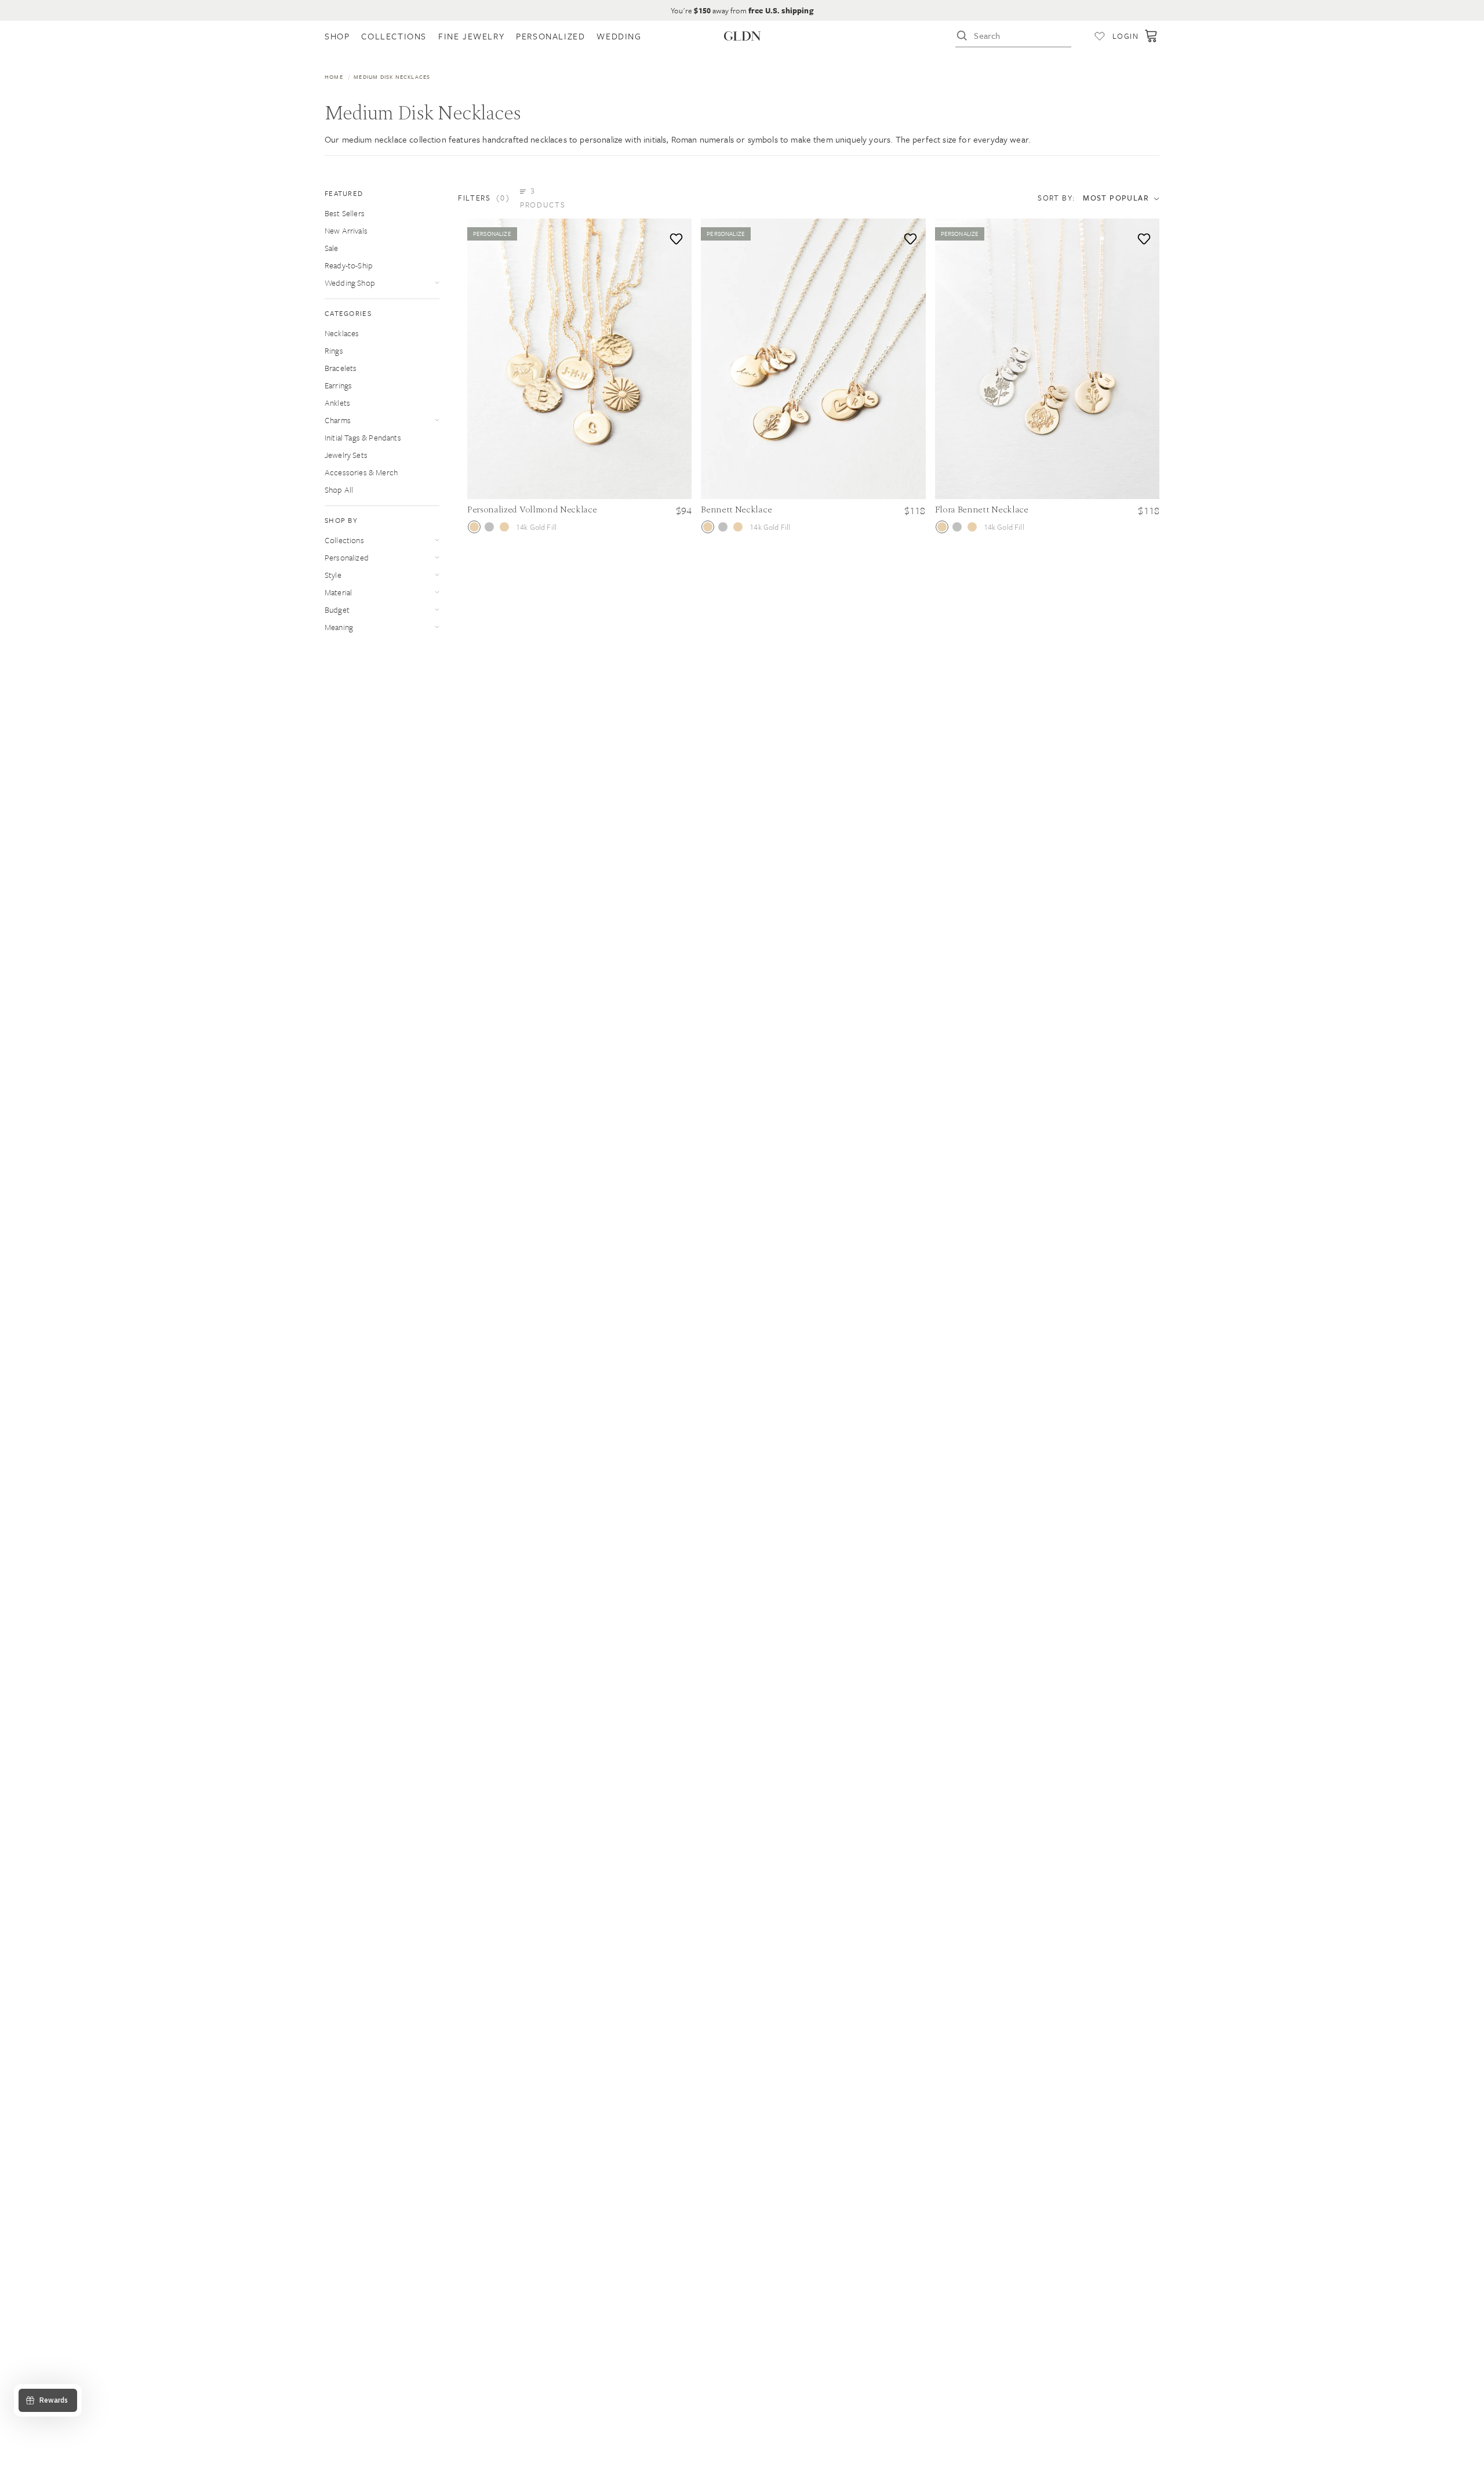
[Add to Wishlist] (674, 236)
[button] (519, 198)
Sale (332, 248)
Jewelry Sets (346, 455)
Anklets (337, 403)
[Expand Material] (437, 592)
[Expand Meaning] (437, 627)
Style (333, 575)
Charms (338, 420)
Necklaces (342, 333)
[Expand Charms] (437, 420)
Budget (337, 610)
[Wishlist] (1100, 36)
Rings (334, 350)
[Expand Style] (437, 575)
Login (1125, 36)
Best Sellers (345, 213)
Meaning (339, 627)
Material (338, 592)
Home (334, 77)
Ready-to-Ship (349, 265)
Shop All (339, 490)
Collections (344, 540)
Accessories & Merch (361, 472)
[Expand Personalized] (437, 557)
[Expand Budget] (437, 610)
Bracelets (341, 368)
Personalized (347, 557)
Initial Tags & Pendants (363, 437)
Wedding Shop (350, 283)
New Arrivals (346, 230)
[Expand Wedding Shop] (437, 283)
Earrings (338, 385)
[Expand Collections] (437, 540)
